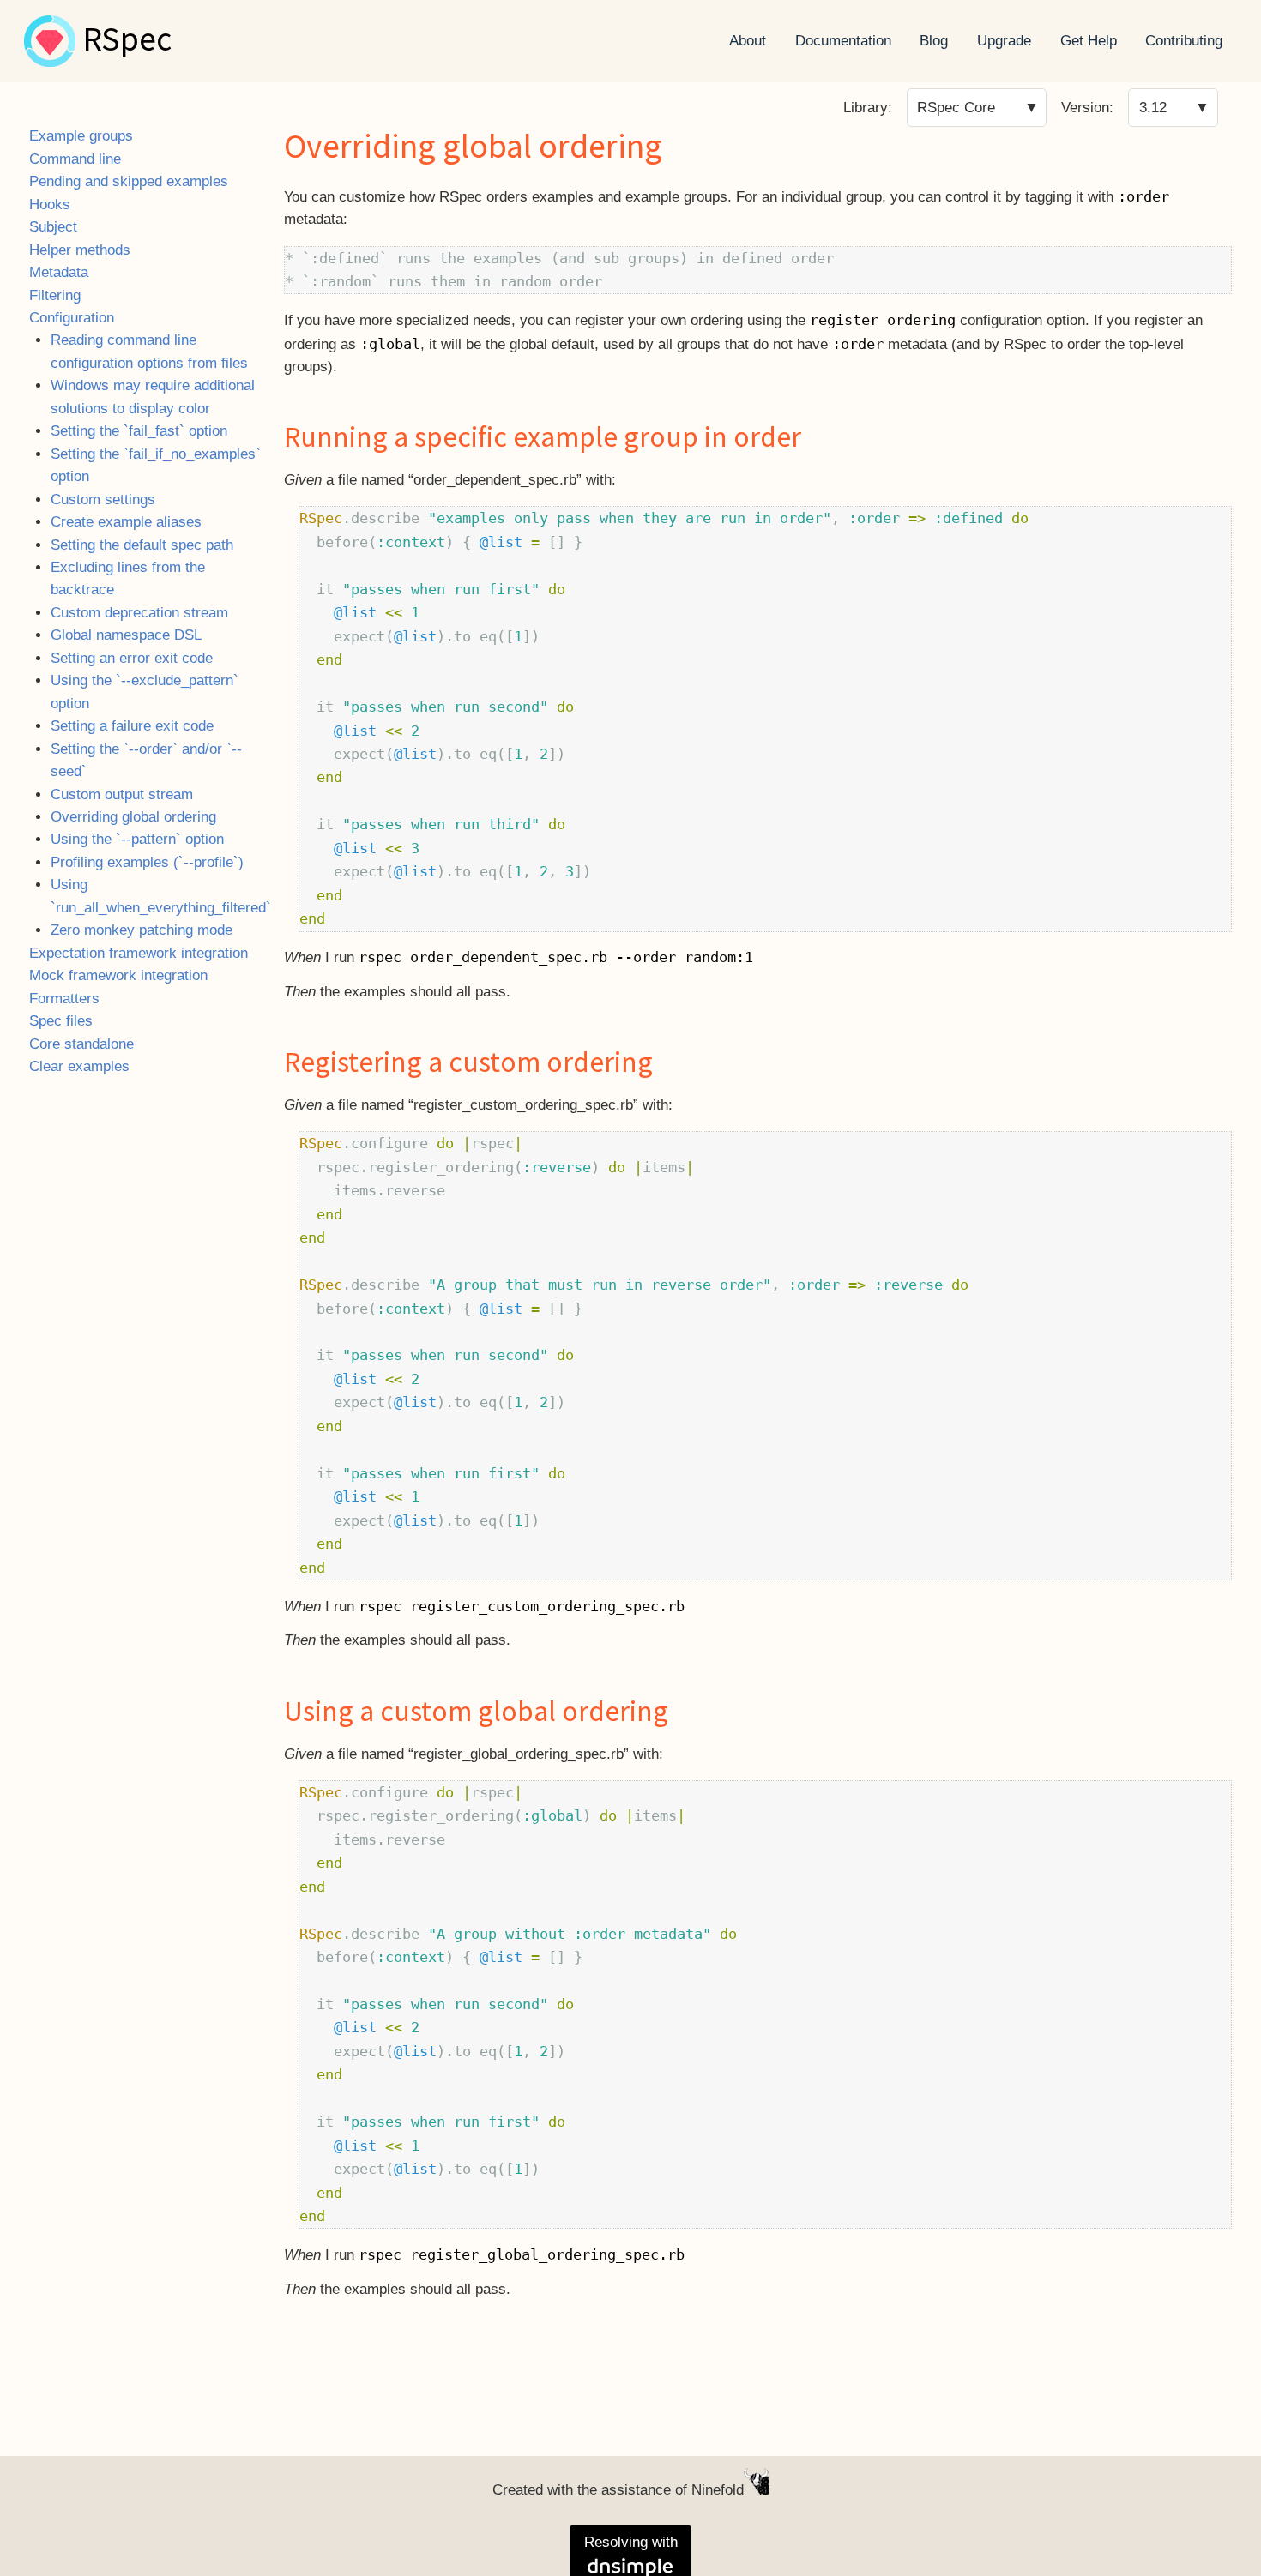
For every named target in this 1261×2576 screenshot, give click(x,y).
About (748, 41)
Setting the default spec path (142, 545)
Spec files (61, 1021)
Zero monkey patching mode (142, 930)
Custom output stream (122, 794)
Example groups (81, 136)
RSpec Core (956, 108)
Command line (75, 159)
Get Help (1089, 41)
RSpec (127, 41)
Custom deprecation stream (139, 613)
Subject (53, 227)
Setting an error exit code (132, 658)
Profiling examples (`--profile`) (147, 862)
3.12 (1153, 108)
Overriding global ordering (133, 817)
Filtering (55, 295)
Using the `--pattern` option (137, 839)
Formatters (64, 999)
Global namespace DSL (126, 635)
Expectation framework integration (139, 953)
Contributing (1184, 41)
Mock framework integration (118, 975)
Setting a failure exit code (132, 726)
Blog (934, 41)
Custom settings (103, 500)
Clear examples (79, 1066)
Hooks (50, 205)
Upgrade (1004, 41)
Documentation (843, 41)
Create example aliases (126, 522)
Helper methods (80, 250)
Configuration (72, 318)
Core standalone (81, 1044)
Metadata (59, 272)
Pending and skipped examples (129, 181)
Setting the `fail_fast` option (139, 431)
